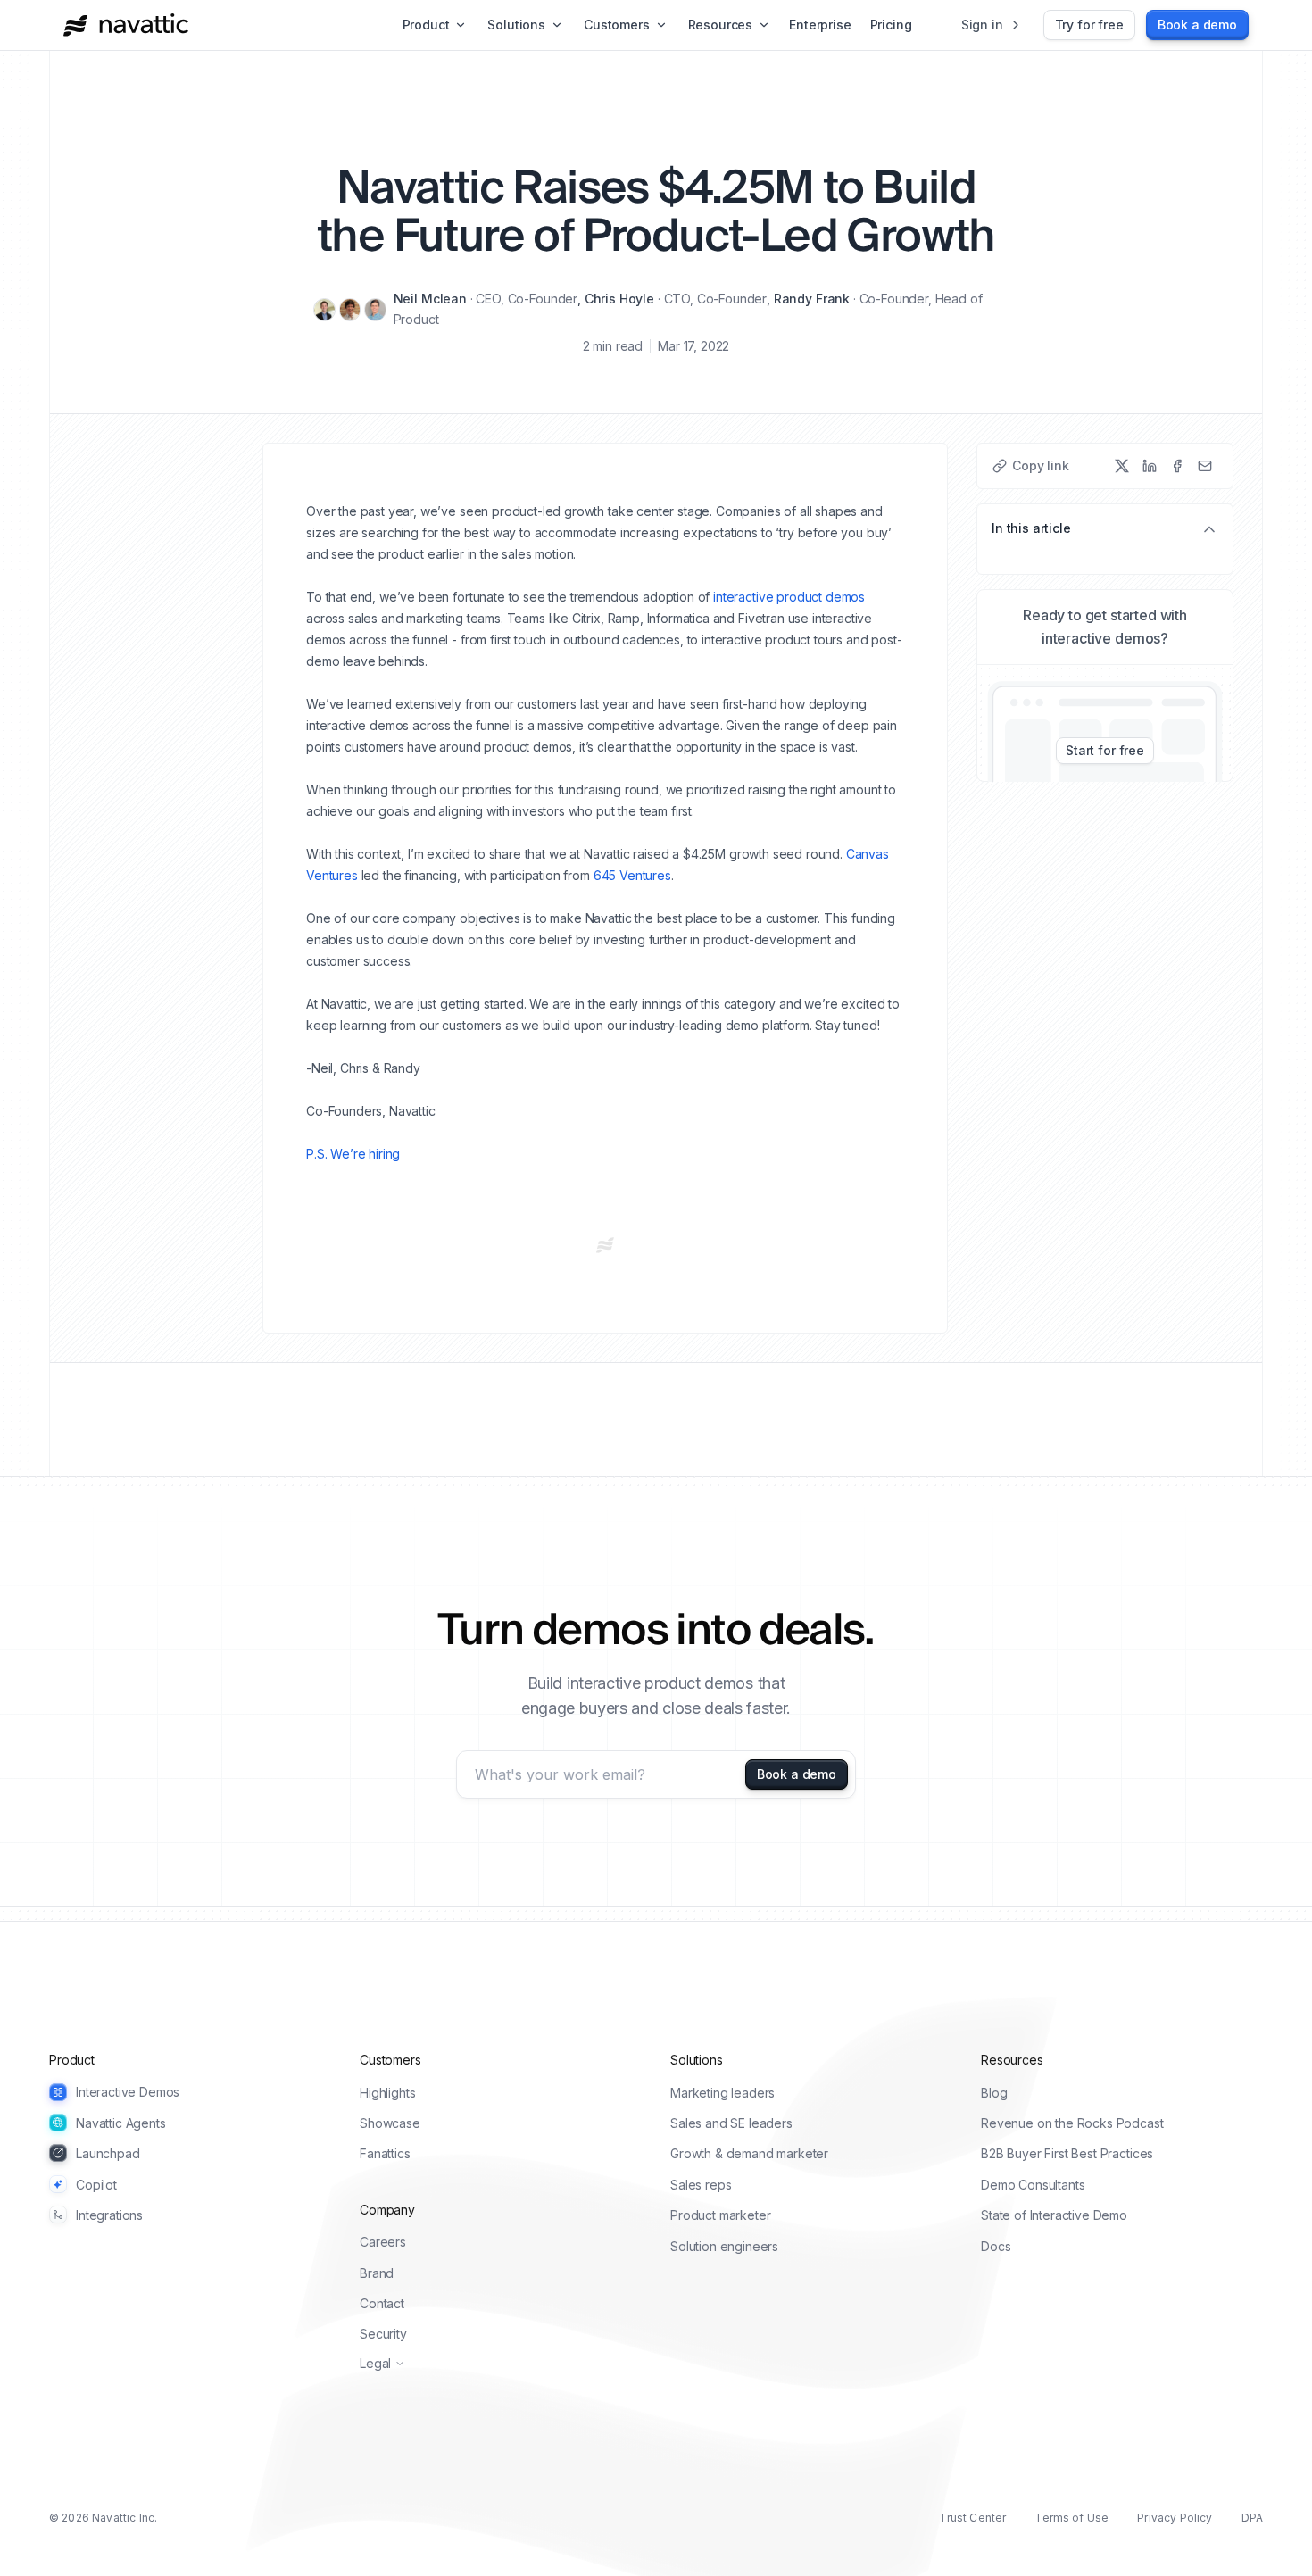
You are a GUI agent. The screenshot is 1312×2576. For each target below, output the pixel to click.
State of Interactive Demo (1054, 2215)
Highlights (387, 2093)
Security (383, 2334)
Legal (375, 2363)
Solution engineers (724, 2246)
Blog (994, 2093)
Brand (377, 2273)
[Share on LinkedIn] (1150, 466)
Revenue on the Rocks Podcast (1072, 2123)
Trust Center (972, 2518)
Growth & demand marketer (749, 2153)
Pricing (891, 25)
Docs (996, 2246)
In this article (1031, 528)
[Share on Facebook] (1177, 466)
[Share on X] (1122, 466)
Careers (383, 2242)
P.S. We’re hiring (353, 1154)
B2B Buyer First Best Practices (1067, 2153)
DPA (1252, 2518)
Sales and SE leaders (731, 2123)
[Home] (126, 25)
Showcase (390, 2123)
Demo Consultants (1033, 2185)
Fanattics (385, 2153)
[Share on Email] (1205, 466)
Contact (382, 2303)
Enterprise (820, 25)
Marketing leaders (722, 2093)
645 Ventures (632, 875)
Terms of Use (1071, 2518)
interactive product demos (789, 597)
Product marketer (720, 2215)
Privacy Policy (1175, 2518)
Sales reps (701, 2185)
